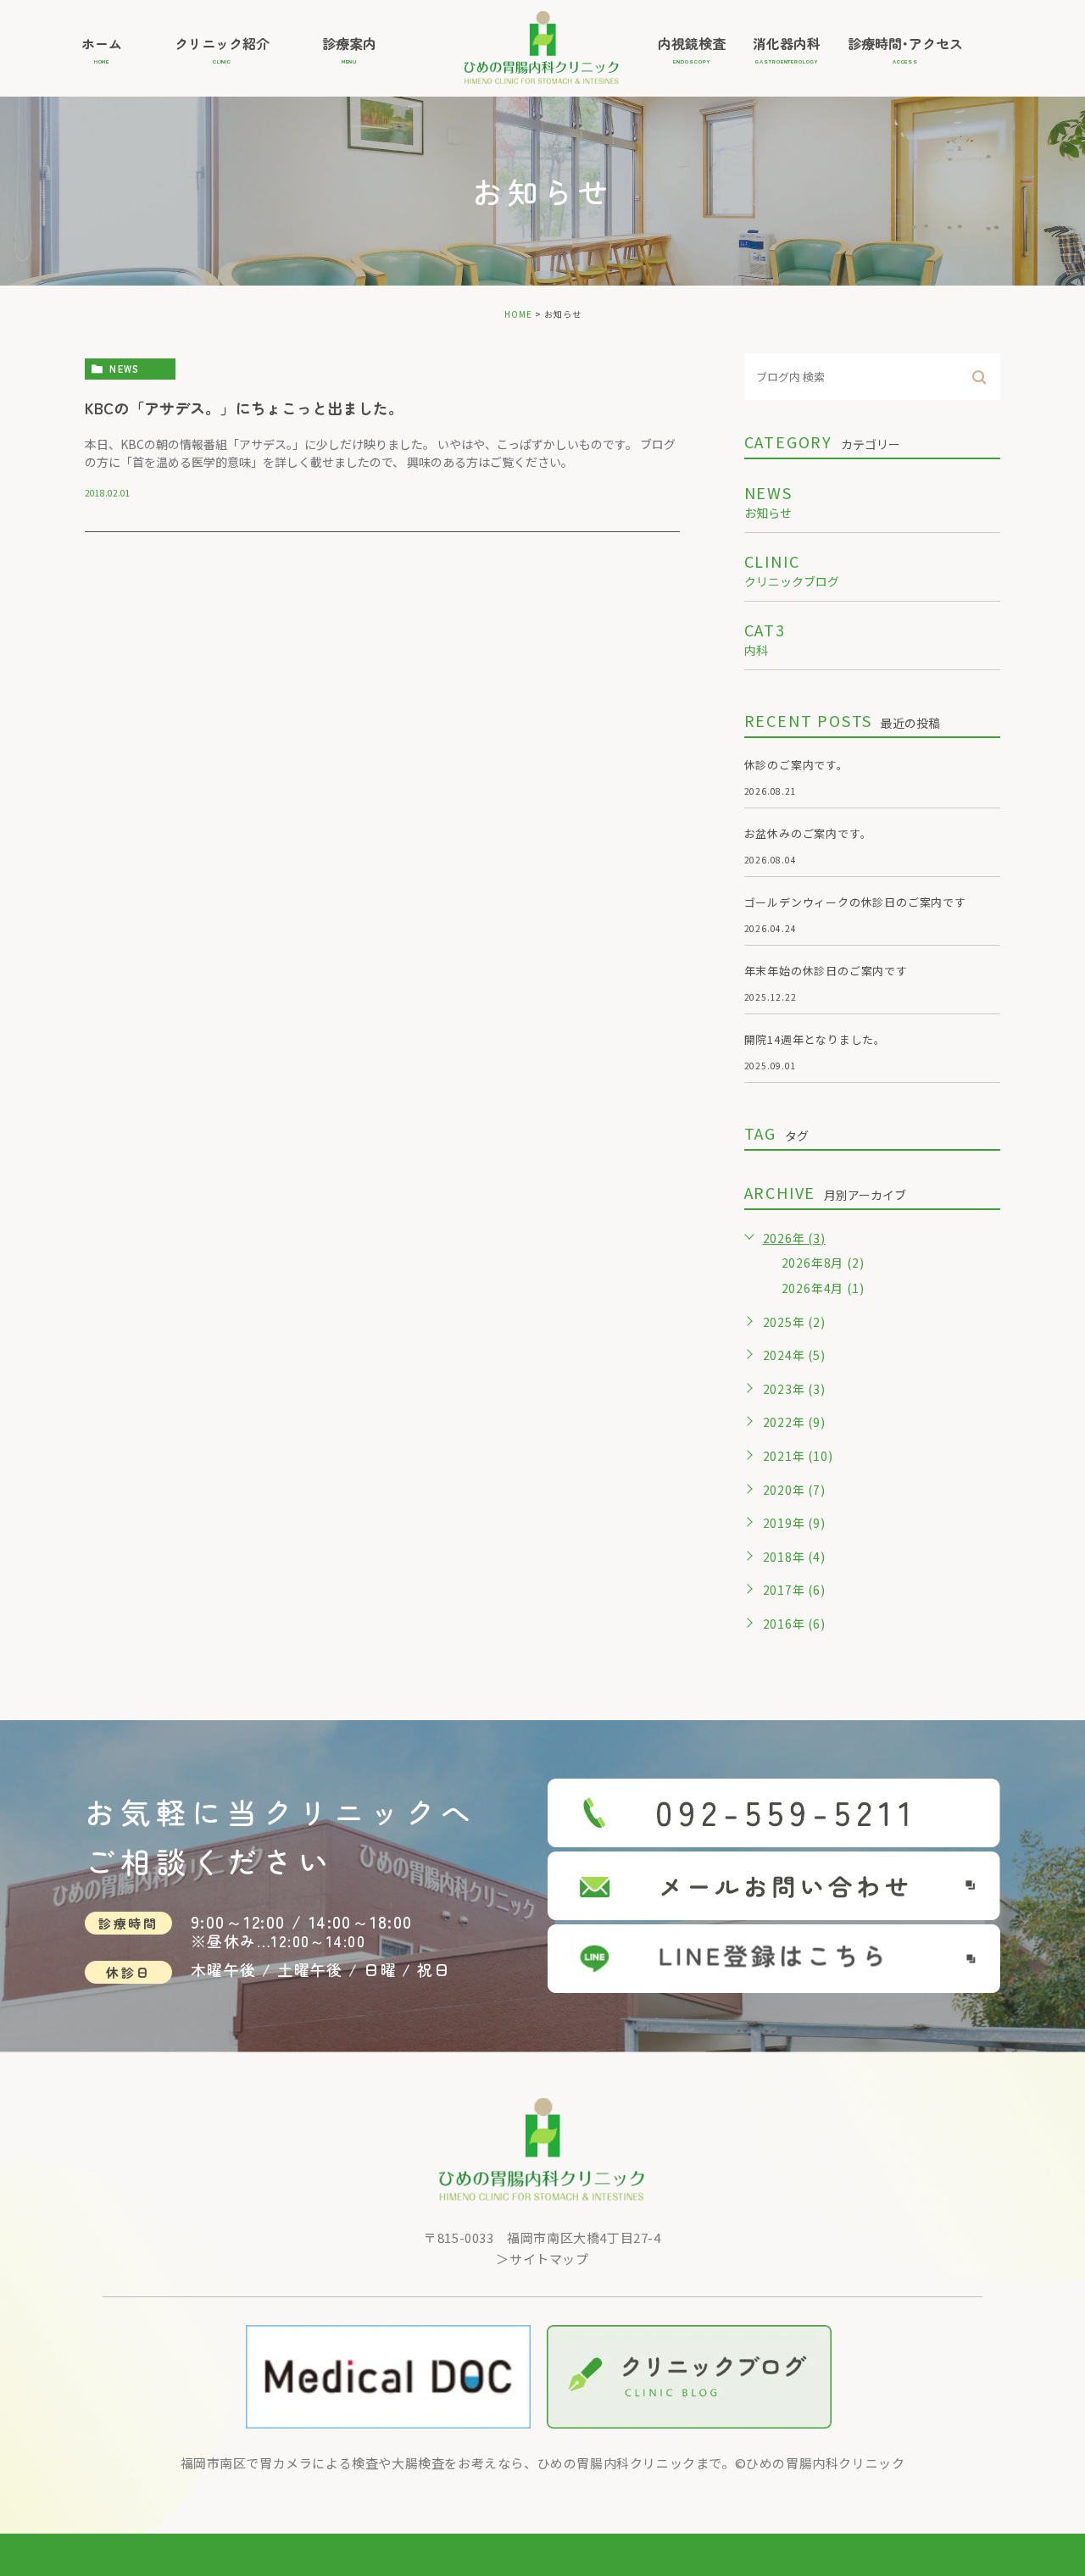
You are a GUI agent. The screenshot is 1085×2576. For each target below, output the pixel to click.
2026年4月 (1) (823, 1288)
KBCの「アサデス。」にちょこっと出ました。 (244, 408)
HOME (518, 314)
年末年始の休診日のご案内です (826, 971)
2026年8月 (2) (823, 1263)
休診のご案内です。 (796, 765)
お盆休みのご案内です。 (808, 833)
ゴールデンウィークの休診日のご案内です (855, 902)
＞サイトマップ (542, 2259)
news (124, 369)
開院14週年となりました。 (815, 1039)
